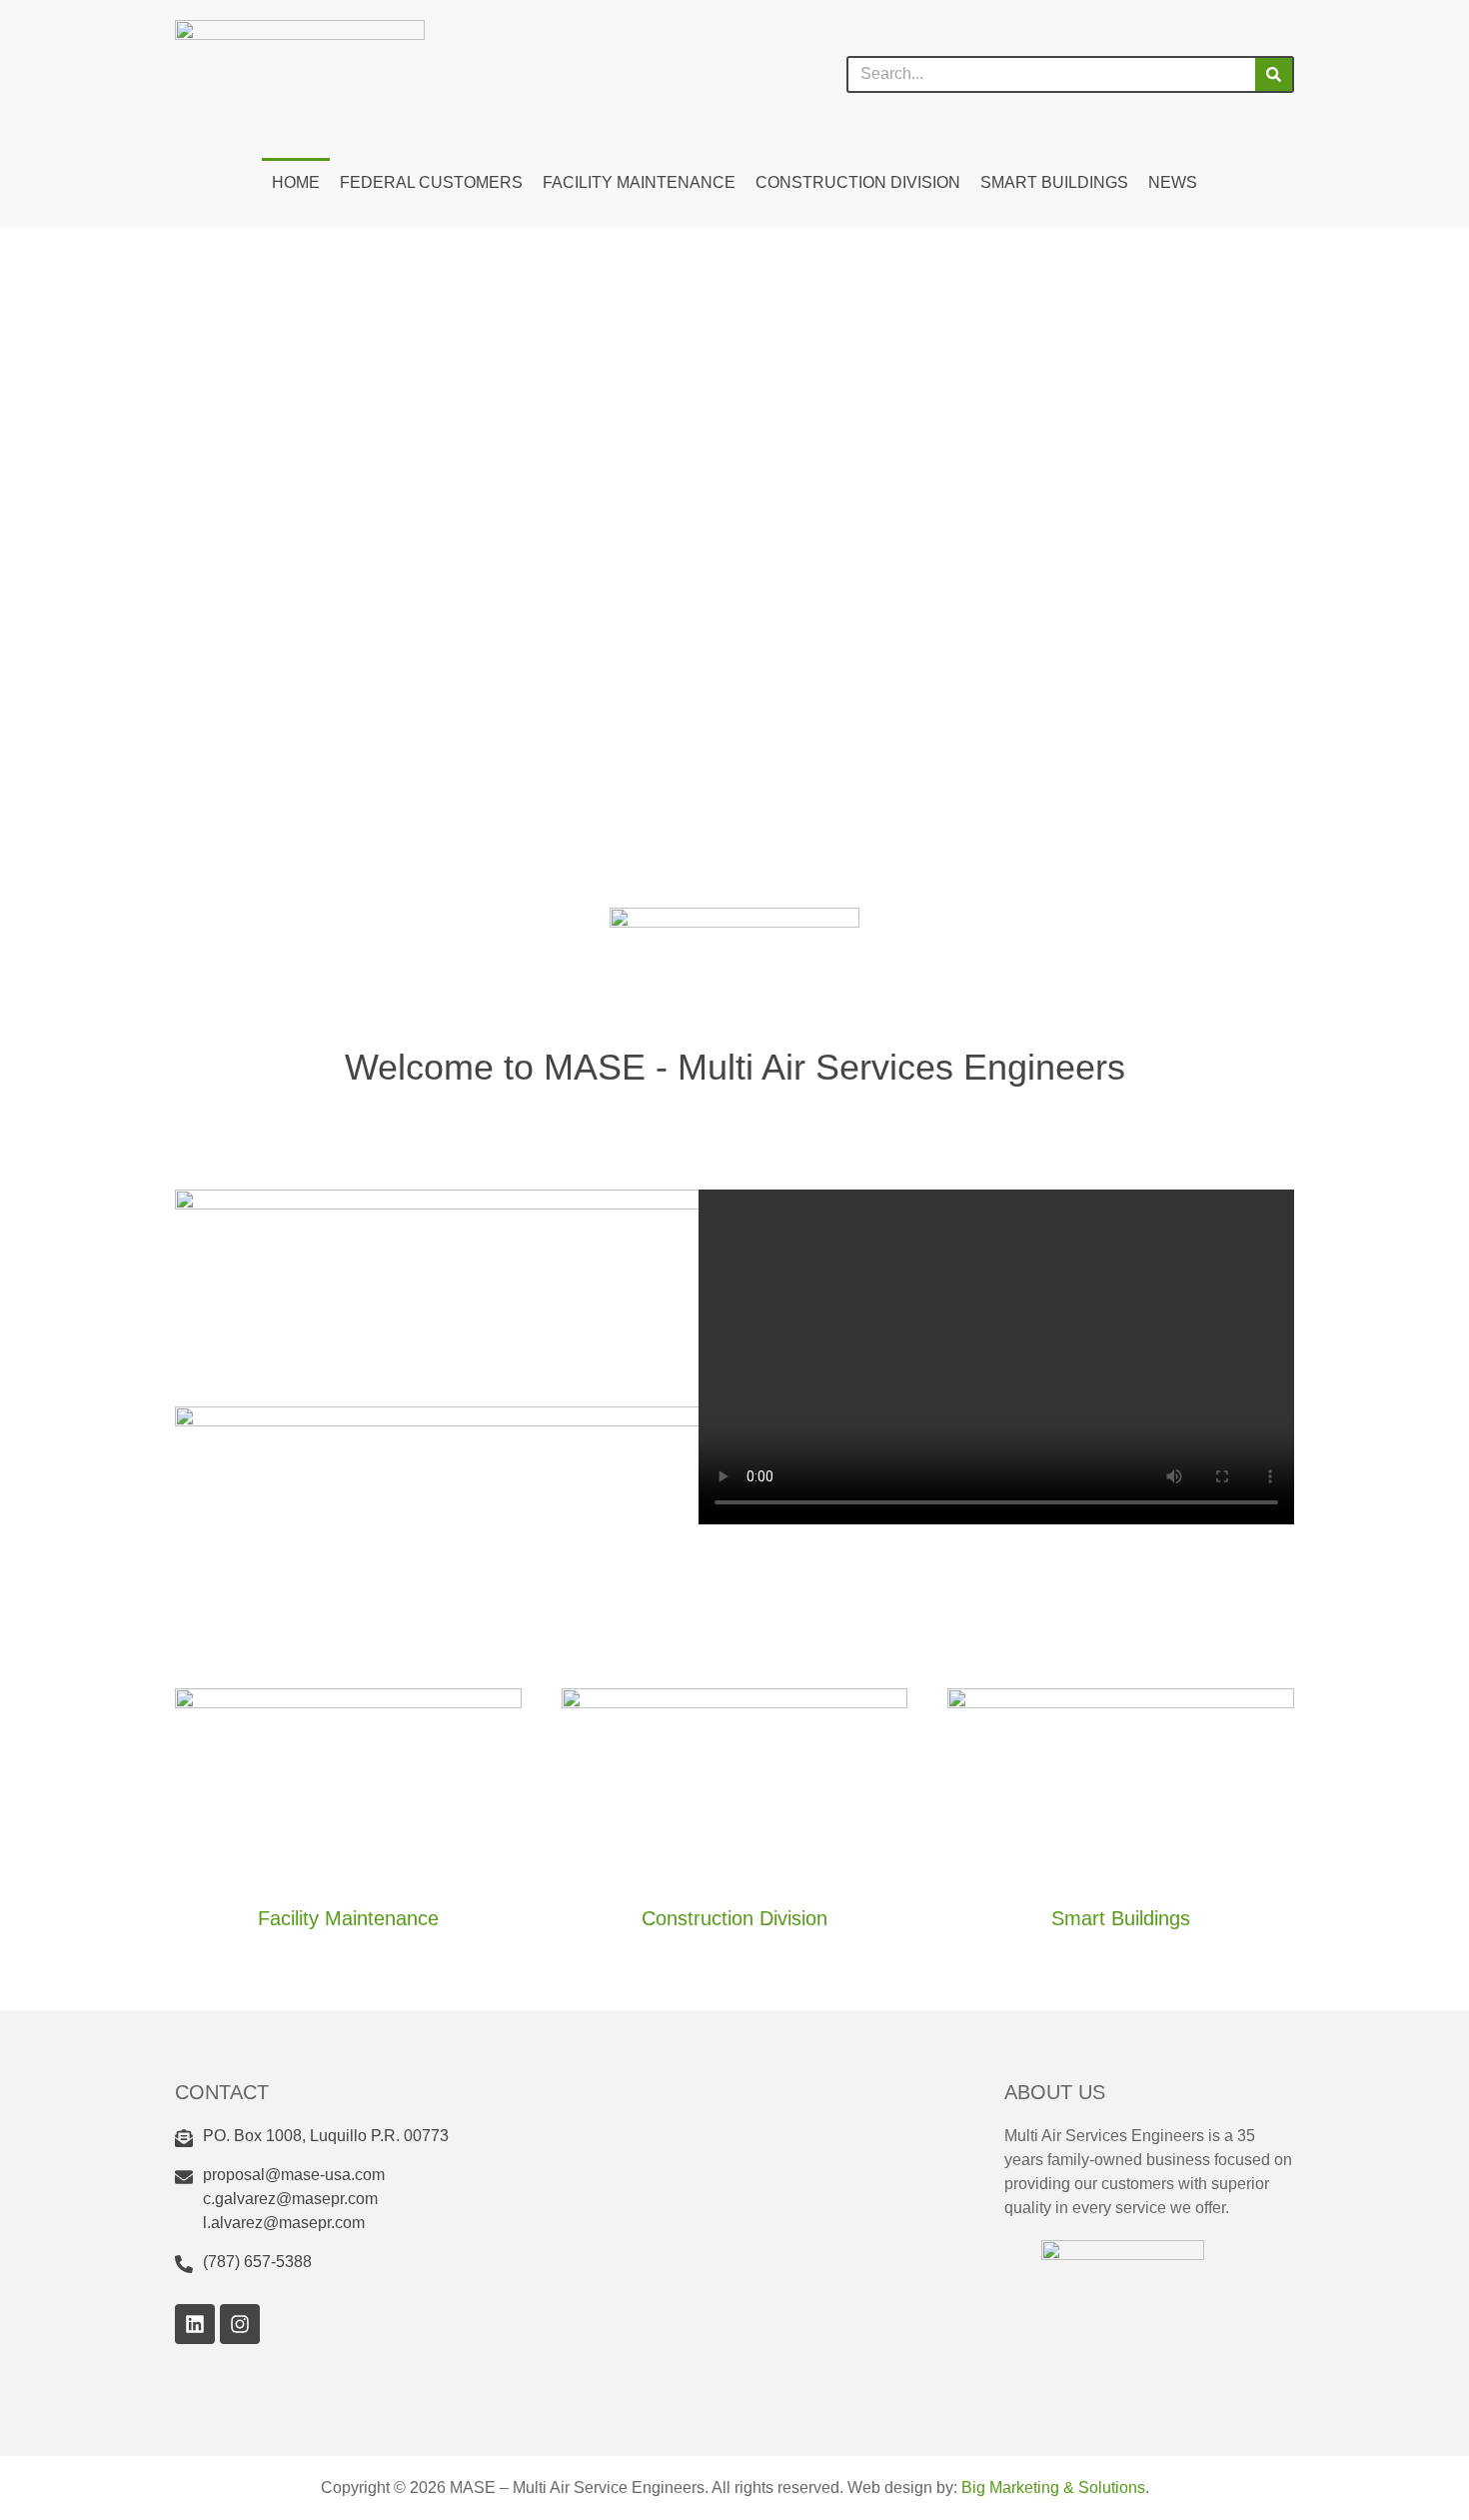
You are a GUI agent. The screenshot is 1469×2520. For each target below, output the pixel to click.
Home (296, 182)
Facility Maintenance (639, 182)
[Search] (1274, 74)
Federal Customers (431, 182)
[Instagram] (240, 2324)
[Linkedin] (195, 2324)
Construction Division (858, 182)
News (1173, 182)
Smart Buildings (1054, 182)
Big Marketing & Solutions (1053, 2488)
